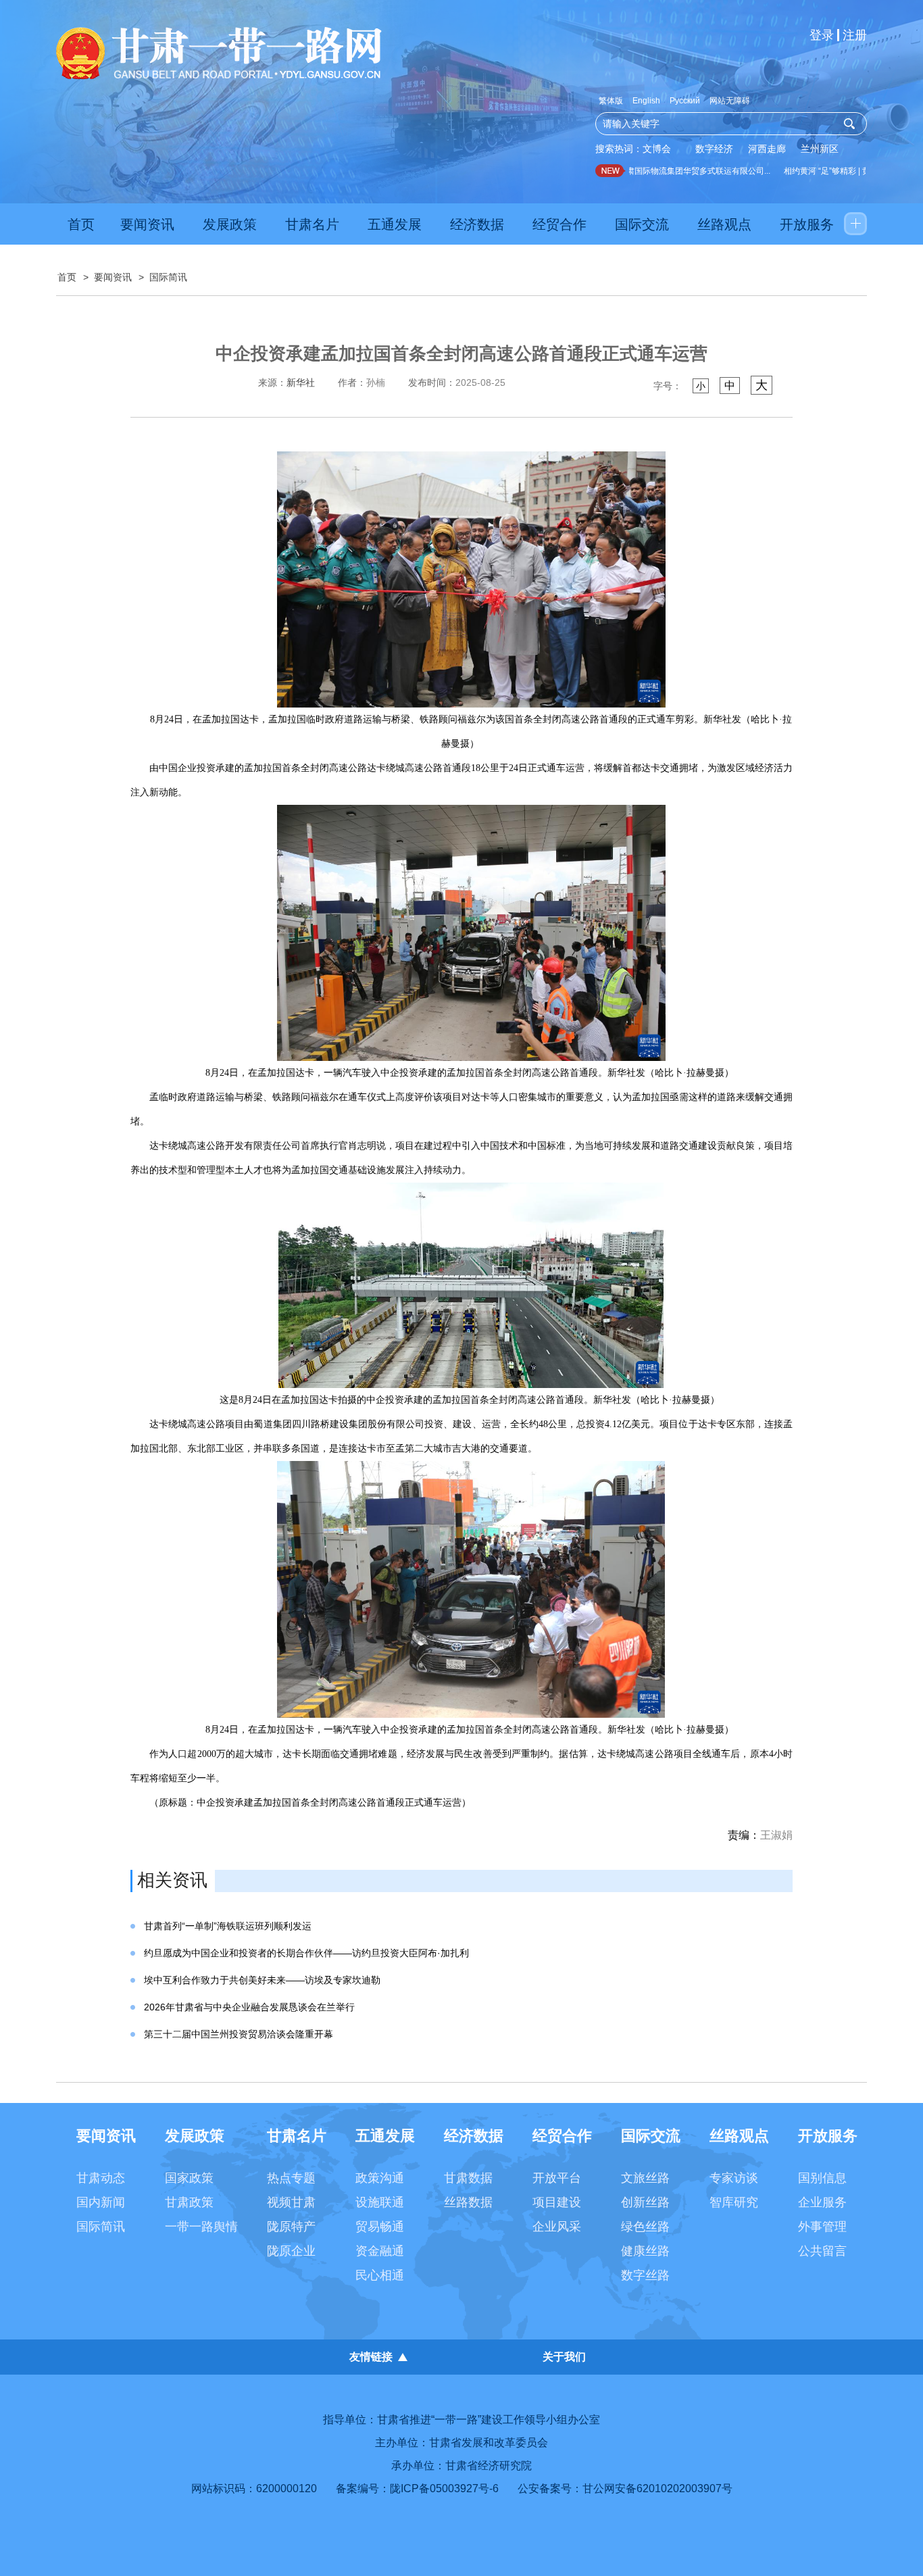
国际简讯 (168, 277)
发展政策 (230, 224)
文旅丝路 (645, 2178)
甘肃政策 (189, 2202)
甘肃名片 (312, 224)
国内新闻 (101, 2202)
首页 (81, 224)
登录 (822, 35)
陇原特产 (291, 2227)
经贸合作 (559, 224)
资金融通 (380, 2251)
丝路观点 (724, 224)
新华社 (301, 382)
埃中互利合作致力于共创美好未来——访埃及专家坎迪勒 (262, 1980)
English (646, 101)
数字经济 (714, 149)
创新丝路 (645, 2202)
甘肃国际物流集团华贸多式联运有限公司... (673, 171)
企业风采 (557, 2227)
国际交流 (642, 224)
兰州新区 (820, 149)
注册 (855, 35)
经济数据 (477, 224)
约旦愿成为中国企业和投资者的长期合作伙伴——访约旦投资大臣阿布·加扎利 (306, 1953)
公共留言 (822, 2251)
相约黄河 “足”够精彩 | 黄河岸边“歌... (826, 171)
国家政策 (189, 2178)
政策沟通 (380, 2178)
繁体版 (611, 101)
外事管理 (822, 2227)
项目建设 (557, 2202)
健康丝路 (645, 2251)
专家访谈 (734, 2178)
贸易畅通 (380, 2227)
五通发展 (395, 224)
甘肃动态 (101, 2178)
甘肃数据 (468, 2178)
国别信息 (822, 2178)
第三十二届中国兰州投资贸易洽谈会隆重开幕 (239, 2034)
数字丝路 (645, 2275)
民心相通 (380, 2275)
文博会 (657, 149)
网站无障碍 (730, 101)
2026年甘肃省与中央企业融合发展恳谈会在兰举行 (249, 2007)
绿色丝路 (645, 2227)
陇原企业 (291, 2251)
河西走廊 (767, 149)
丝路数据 (468, 2202)
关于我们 (564, 2357)
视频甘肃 (291, 2202)
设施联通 (380, 2202)
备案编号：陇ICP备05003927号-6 (417, 2488)
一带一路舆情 (201, 2227)
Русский (685, 101)
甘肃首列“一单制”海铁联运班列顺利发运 (228, 1926)
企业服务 (822, 2202)
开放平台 (557, 2178)
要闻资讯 (147, 224)
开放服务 (807, 224)
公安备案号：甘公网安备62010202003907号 (625, 2488)
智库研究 (734, 2202)
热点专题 (291, 2178)
